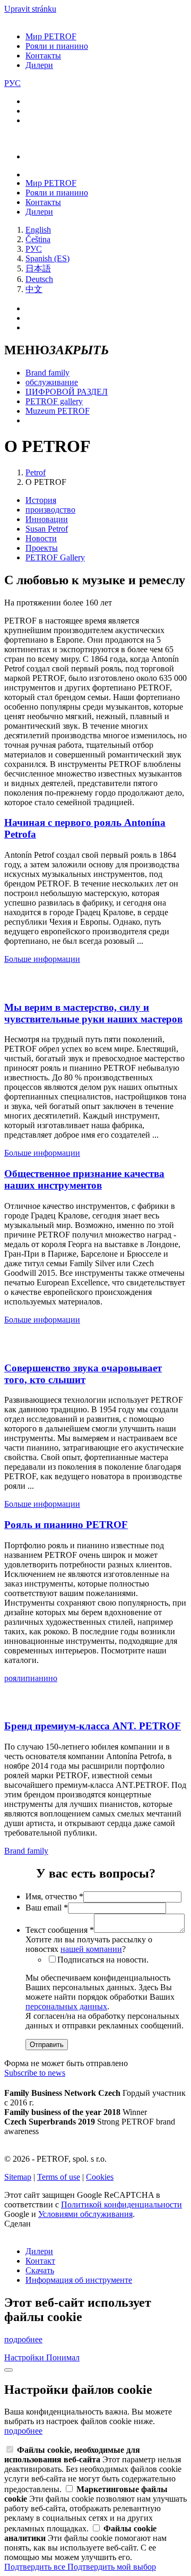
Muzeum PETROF (58, 411)
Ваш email (47, 1908)
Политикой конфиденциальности (121, 2204)
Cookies (100, 2177)
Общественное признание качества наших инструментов (84, 1179)
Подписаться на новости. (103, 1960)
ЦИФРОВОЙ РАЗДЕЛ (67, 392)
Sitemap (18, 2177)
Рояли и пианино (57, 46)
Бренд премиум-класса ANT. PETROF (93, 1726)
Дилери (39, 65)
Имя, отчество (54, 1896)
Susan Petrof (47, 529)
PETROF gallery (54, 401)
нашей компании (91, 1949)
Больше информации (42, 959)
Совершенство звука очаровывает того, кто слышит (83, 1374)
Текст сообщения (60, 1930)
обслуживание (52, 382)
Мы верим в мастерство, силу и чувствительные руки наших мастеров (93, 1013)
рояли (15, 1678)
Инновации (47, 519)
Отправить (47, 2045)
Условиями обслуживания (85, 2214)
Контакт (40, 2261)
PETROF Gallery (55, 557)
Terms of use (59, 2177)
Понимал (63, 2357)
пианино (41, 1678)
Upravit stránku (30, 9)
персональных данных (66, 2006)
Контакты (43, 56)
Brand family (47, 373)
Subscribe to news (35, 2073)
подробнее (23, 2339)
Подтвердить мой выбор (112, 2567)
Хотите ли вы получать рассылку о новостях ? (89, 1944)
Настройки (25, 2357)
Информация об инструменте (79, 2280)
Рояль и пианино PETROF (66, 1525)
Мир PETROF (51, 36)
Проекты (42, 548)
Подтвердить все (36, 2567)
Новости (41, 538)
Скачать (40, 2270)
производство (50, 510)
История (41, 500)
